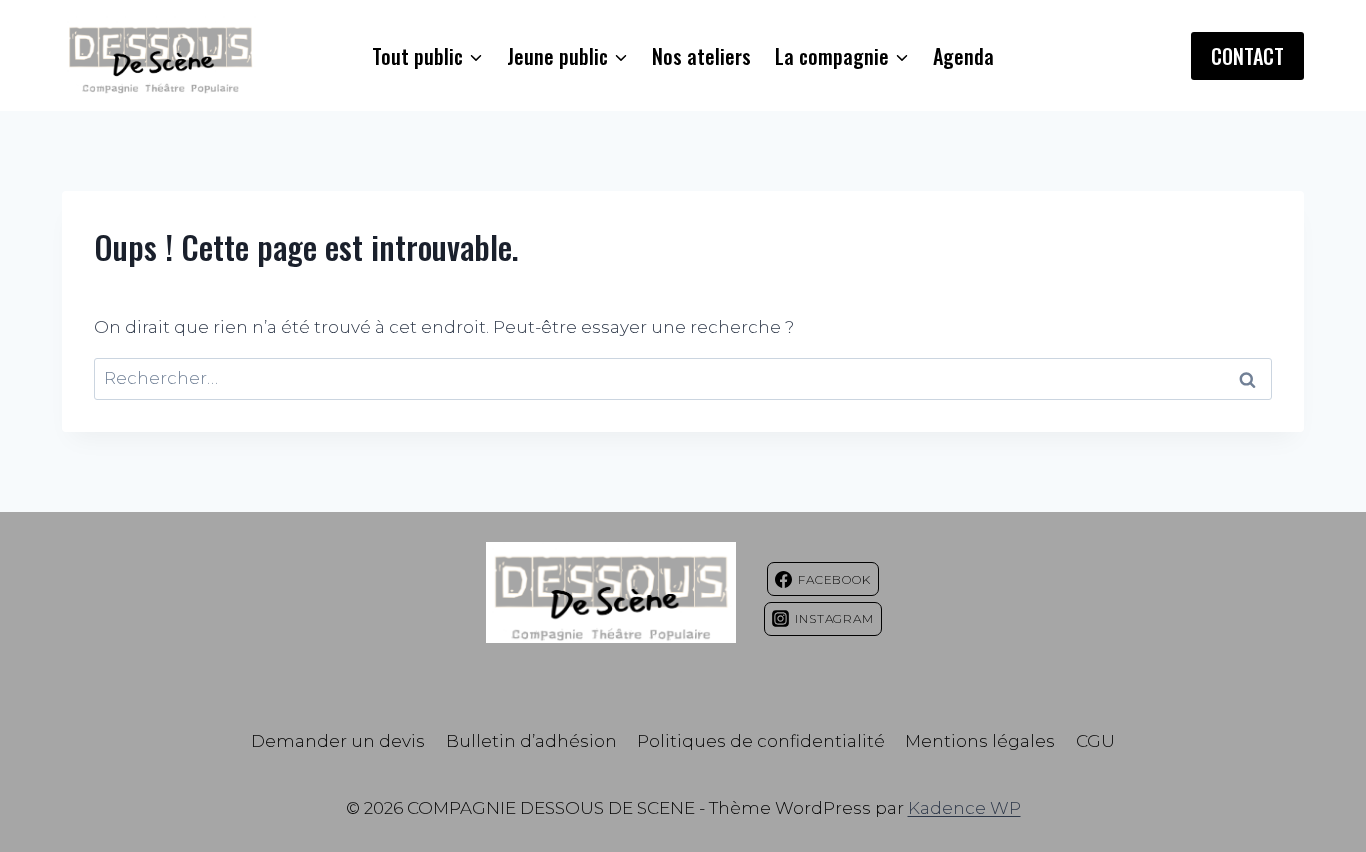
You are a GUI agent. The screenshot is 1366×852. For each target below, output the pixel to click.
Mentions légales (980, 741)
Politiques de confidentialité (761, 741)
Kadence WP (964, 808)
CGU (1095, 741)
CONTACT (1247, 56)
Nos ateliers (701, 56)
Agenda (963, 56)
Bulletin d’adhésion (531, 741)
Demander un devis (338, 741)
